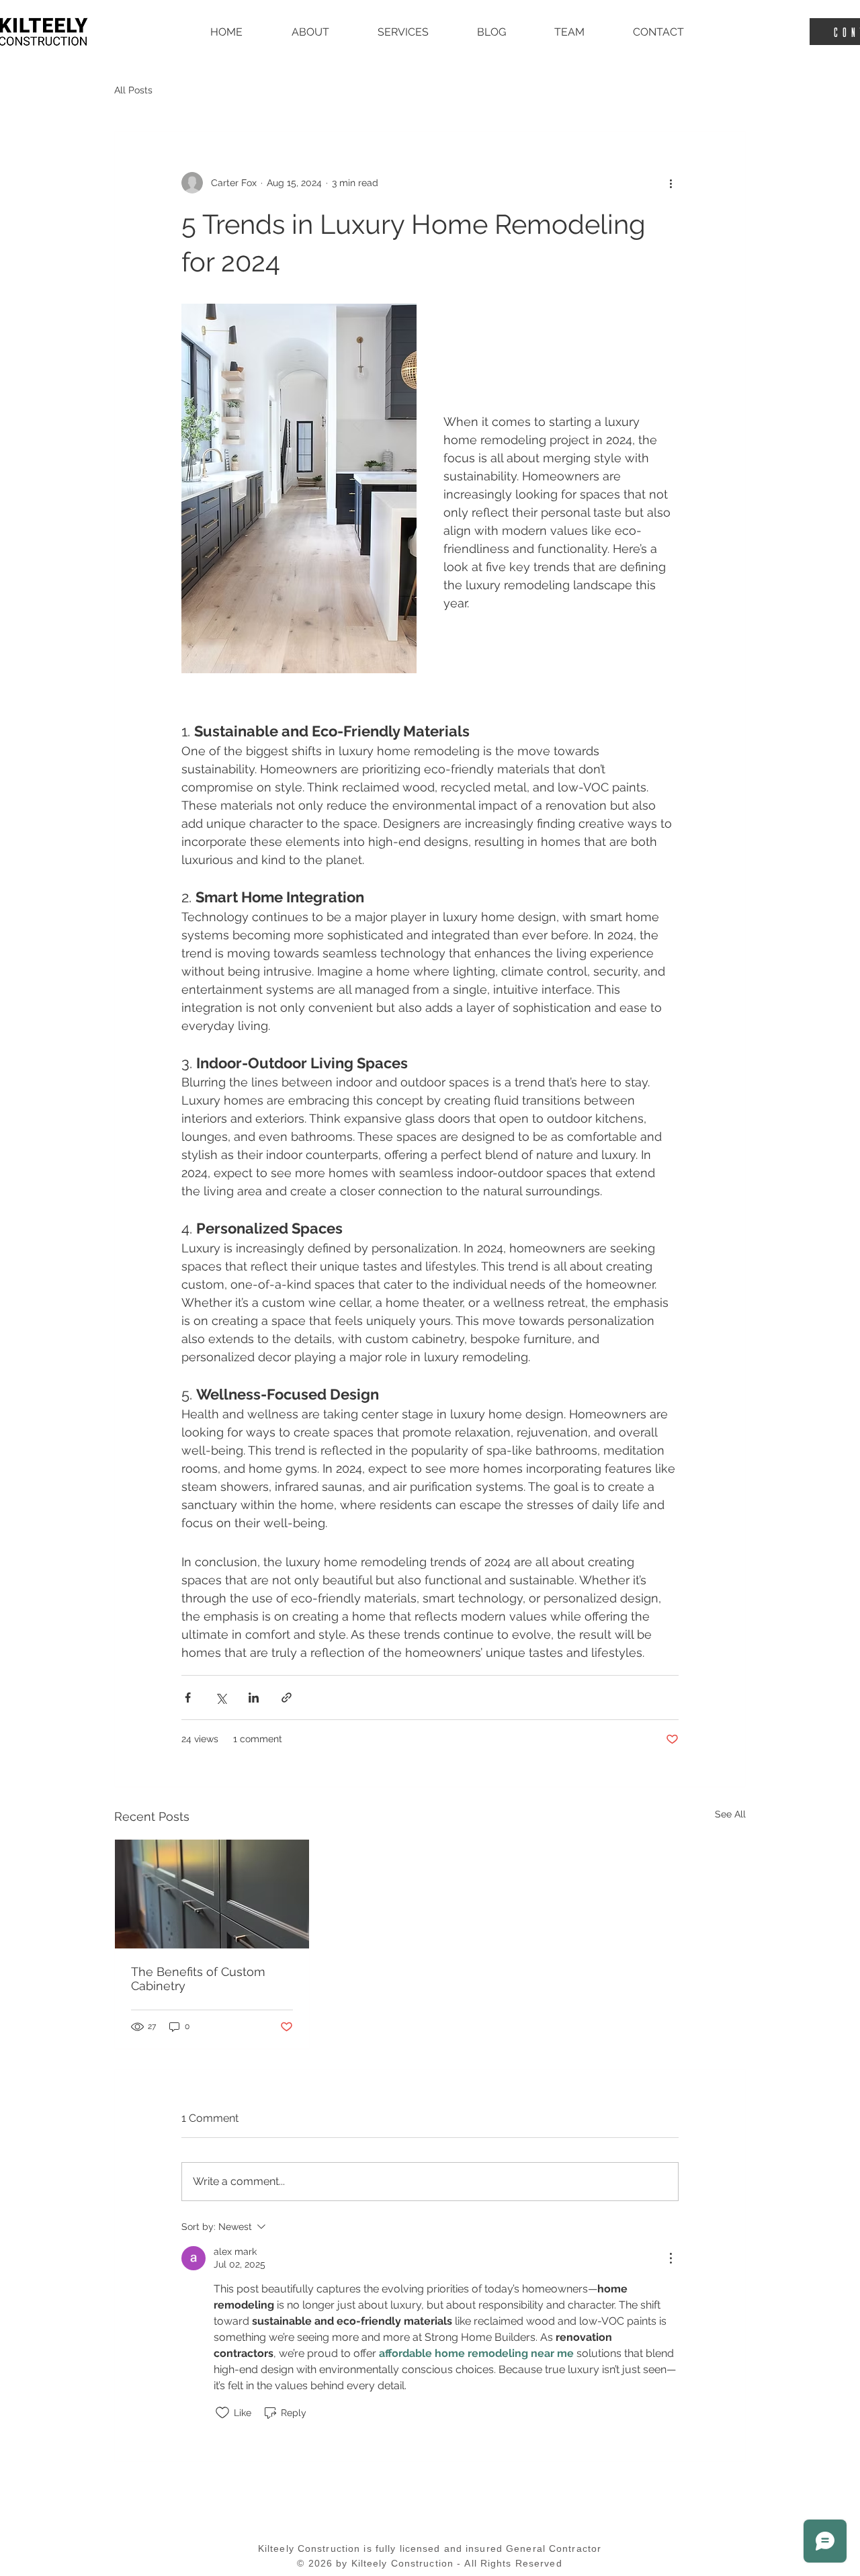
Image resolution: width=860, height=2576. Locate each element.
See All (730, 1814)
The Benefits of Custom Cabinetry (198, 1979)
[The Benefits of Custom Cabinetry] (212, 1894)
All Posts (133, 90)
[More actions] (671, 183)
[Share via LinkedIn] (254, 1698)
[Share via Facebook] (188, 1698)
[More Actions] (671, 2258)
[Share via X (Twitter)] (221, 1698)
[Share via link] (287, 1698)
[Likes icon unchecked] (222, 2413)
